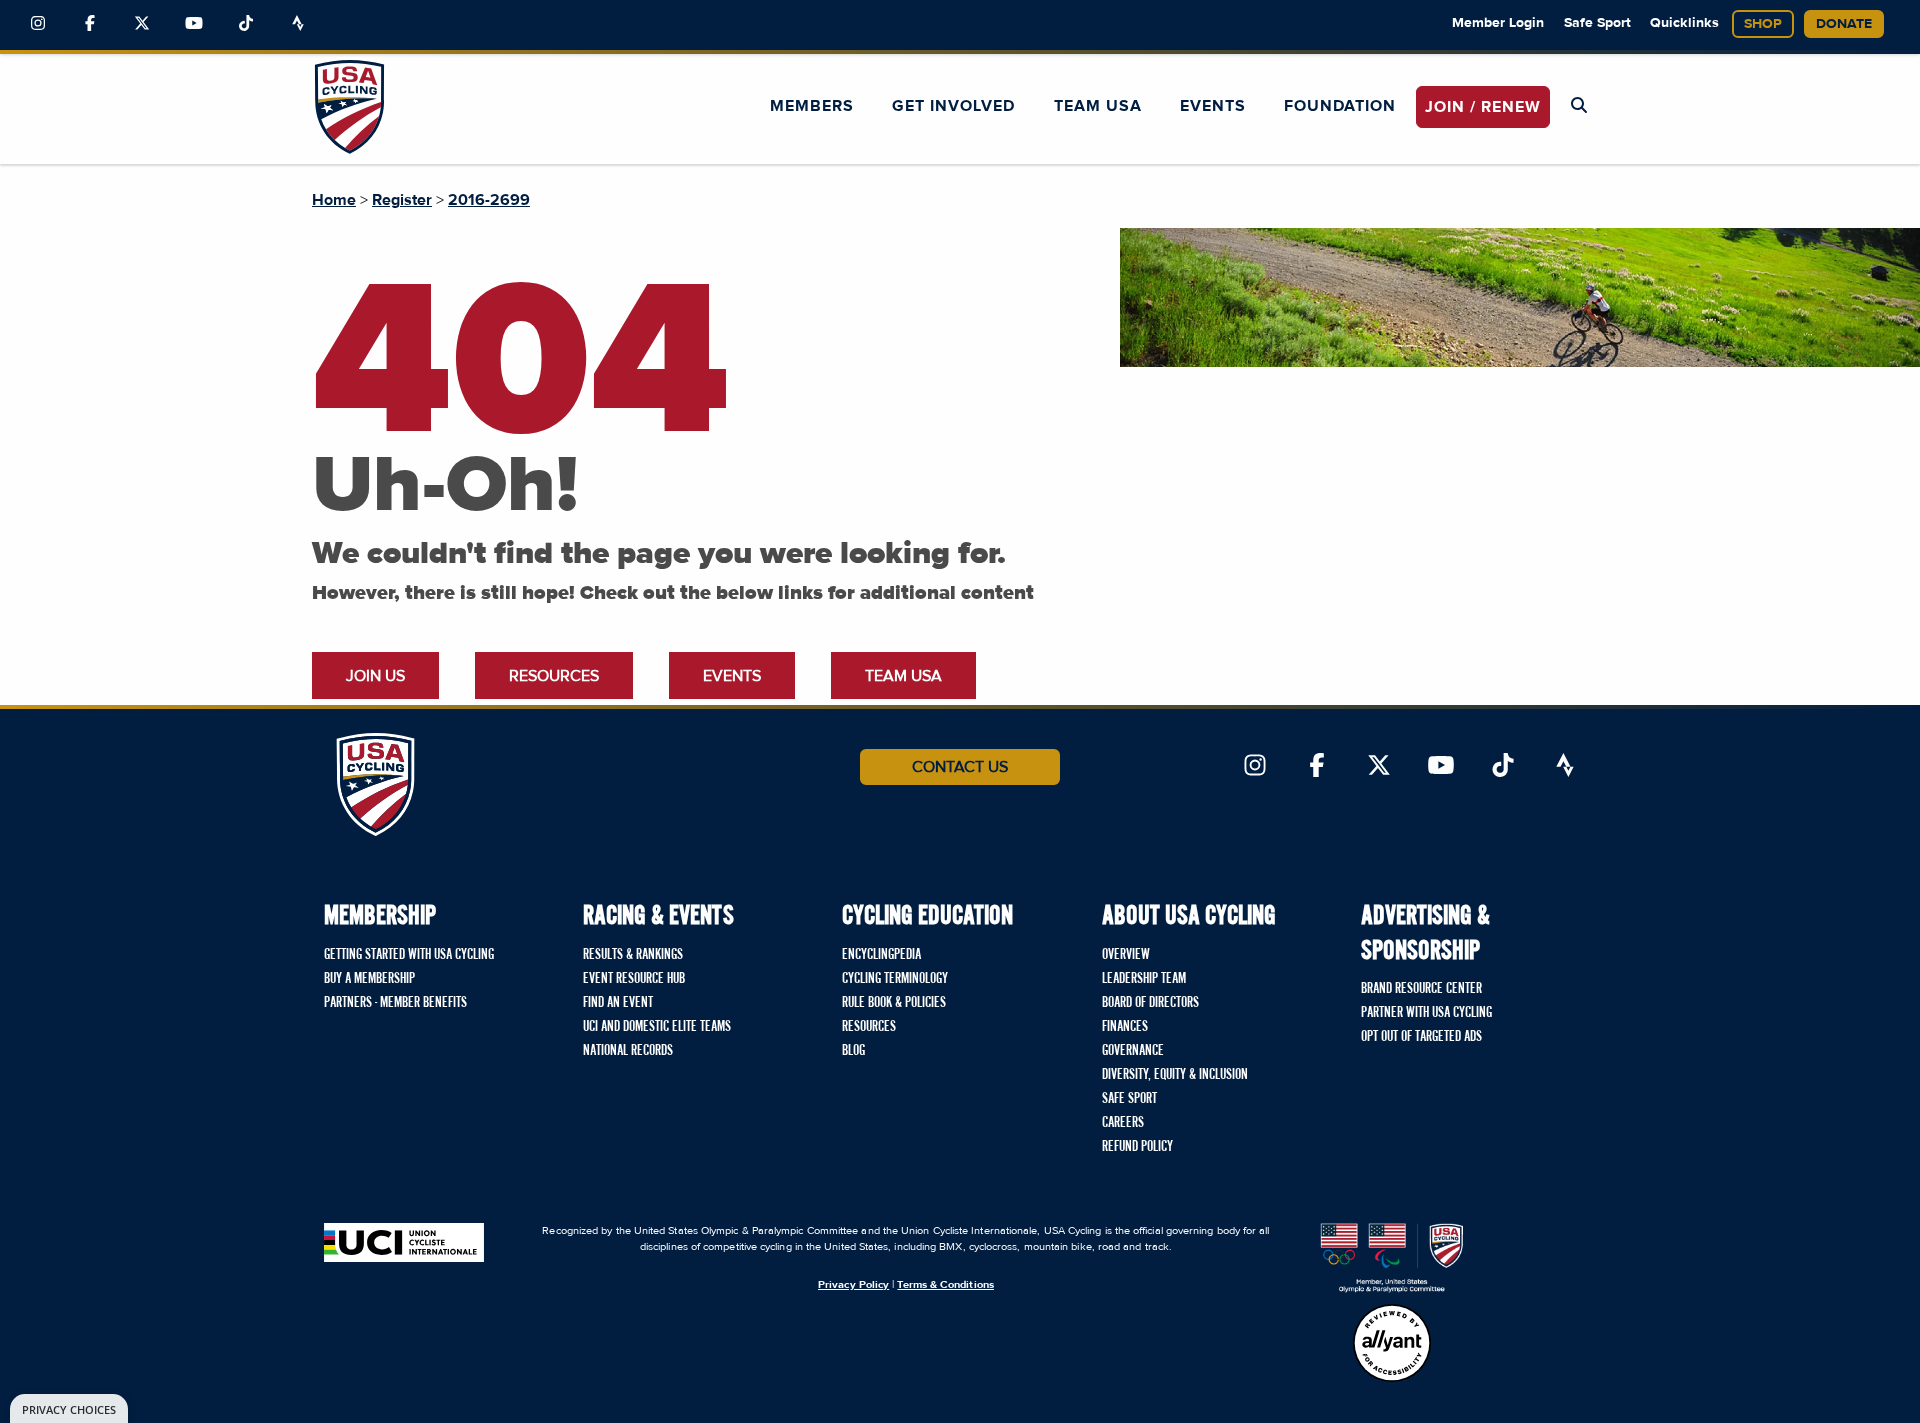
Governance (1133, 1051)
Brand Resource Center (1421, 989)
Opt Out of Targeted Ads (1421, 1037)
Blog (853, 1051)
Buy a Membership (369, 979)
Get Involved (953, 106)
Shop (1763, 24)
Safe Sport (1597, 23)
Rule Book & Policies (894, 1003)
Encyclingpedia (881, 955)
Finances (1125, 1027)
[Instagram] (38, 24)
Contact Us (960, 767)
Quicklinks (1684, 23)
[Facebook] (90, 24)
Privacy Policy (853, 1284)
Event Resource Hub (634, 979)
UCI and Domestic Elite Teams (657, 1027)
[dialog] (69, 1408)
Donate (1844, 24)
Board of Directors (1150, 1003)
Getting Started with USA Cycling (409, 955)
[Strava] (298, 24)
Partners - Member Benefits (395, 1003)
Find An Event (618, 1003)
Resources (554, 676)
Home (334, 200)
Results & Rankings (633, 955)
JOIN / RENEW (1483, 107)
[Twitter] (142, 24)
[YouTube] (194, 24)
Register (402, 200)
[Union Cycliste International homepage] (404, 1242)
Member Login (1498, 23)
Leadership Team (1144, 979)
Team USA (1098, 106)
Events (1213, 106)
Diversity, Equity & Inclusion (1175, 1075)
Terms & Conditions (945, 1284)
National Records (628, 1051)
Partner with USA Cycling (1426, 1013)
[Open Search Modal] (1579, 106)
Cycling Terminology (895, 979)
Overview (1126, 955)
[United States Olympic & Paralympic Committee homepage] (1392, 1258)
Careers (1123, 1123)
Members (812, 106)
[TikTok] (246, 24)
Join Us (375, 676)
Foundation (1340, 106)
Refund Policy (1137, 1147)
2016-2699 (489, 200)
